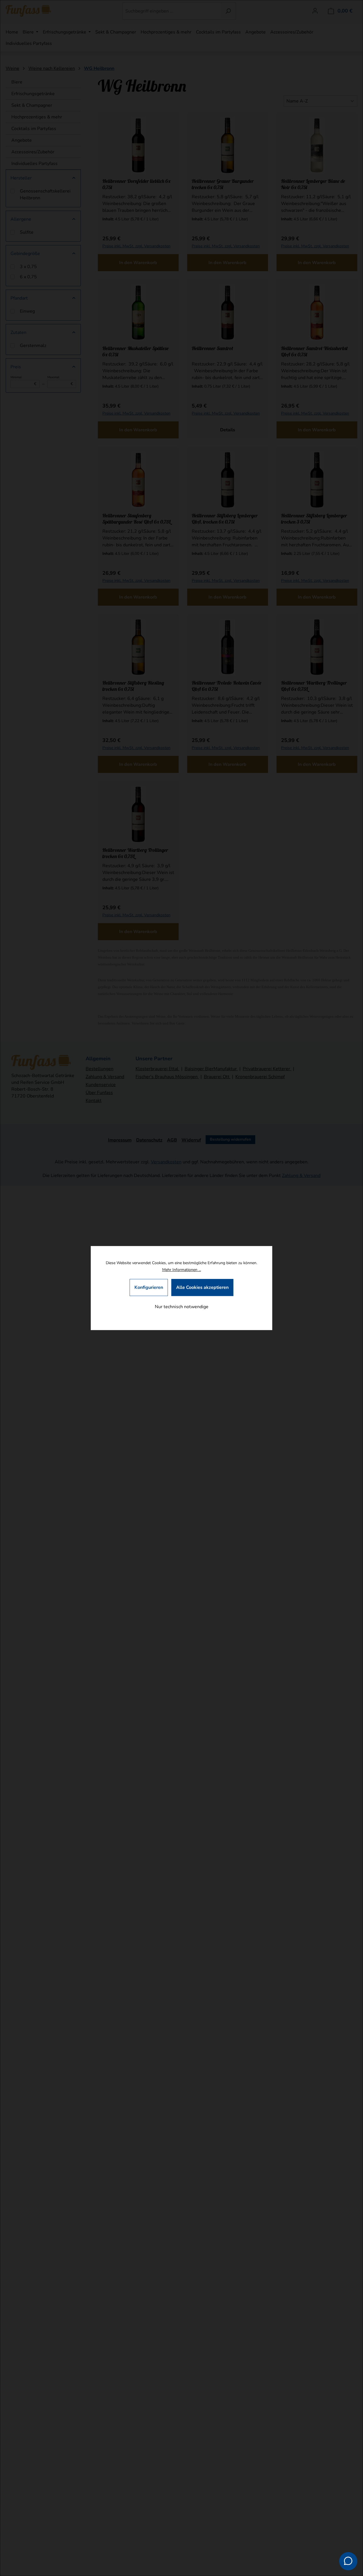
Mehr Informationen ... (182, 1270)
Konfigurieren (149, 1287)
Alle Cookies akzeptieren (202, 1287)
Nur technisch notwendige (182, 1307)
